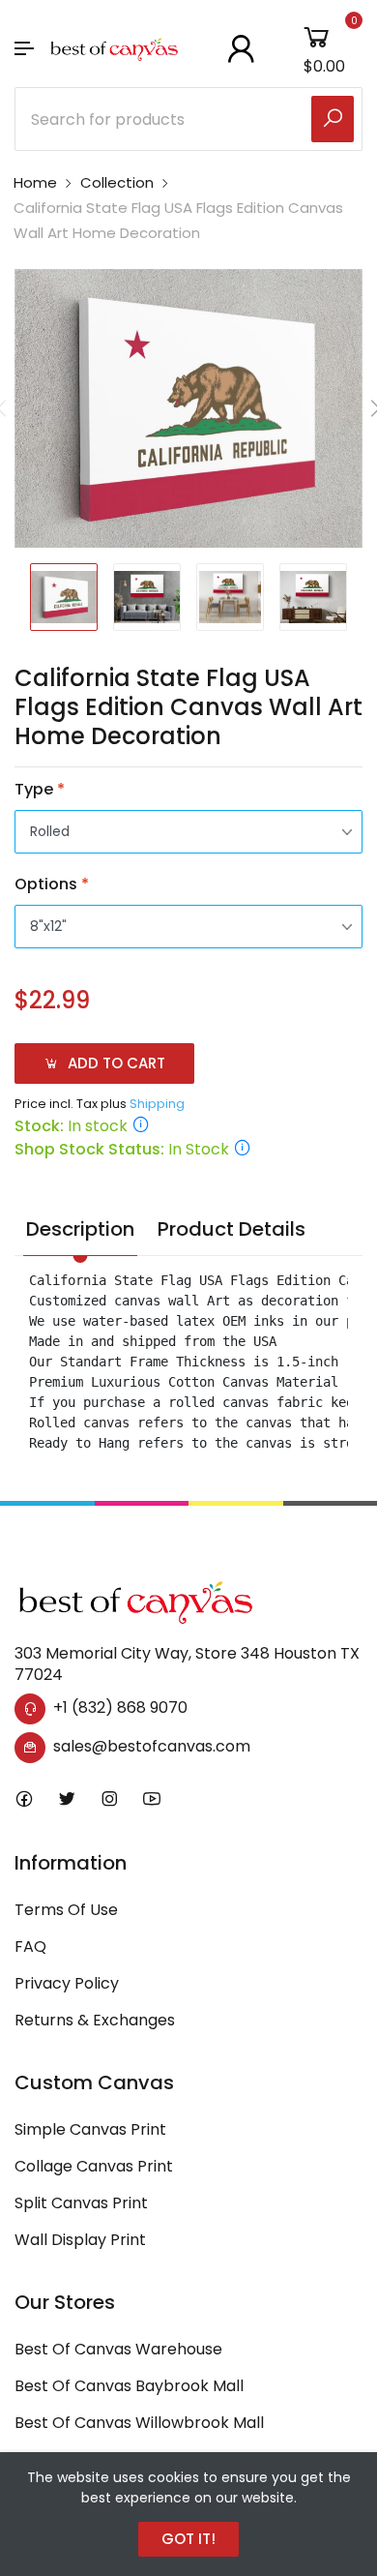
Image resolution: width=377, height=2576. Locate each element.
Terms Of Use (66, 1910)
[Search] (333, 119)
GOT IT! (188, 2539)
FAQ (30, 1947)
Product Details (232, 1229)
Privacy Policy (67, 1983)
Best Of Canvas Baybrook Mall (129, 2386)
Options (52, 884)
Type (40, 789)
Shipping (157, 1104)
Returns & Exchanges (95, 2020)
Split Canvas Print (81, 2203)
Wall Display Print (80, 2240)
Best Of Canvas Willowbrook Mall (139, 2423)
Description (80, 1229)
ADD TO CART (115, 1063)
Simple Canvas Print (90, 2129)
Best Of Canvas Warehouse (118, 2349)
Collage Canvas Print (94, 2166)
